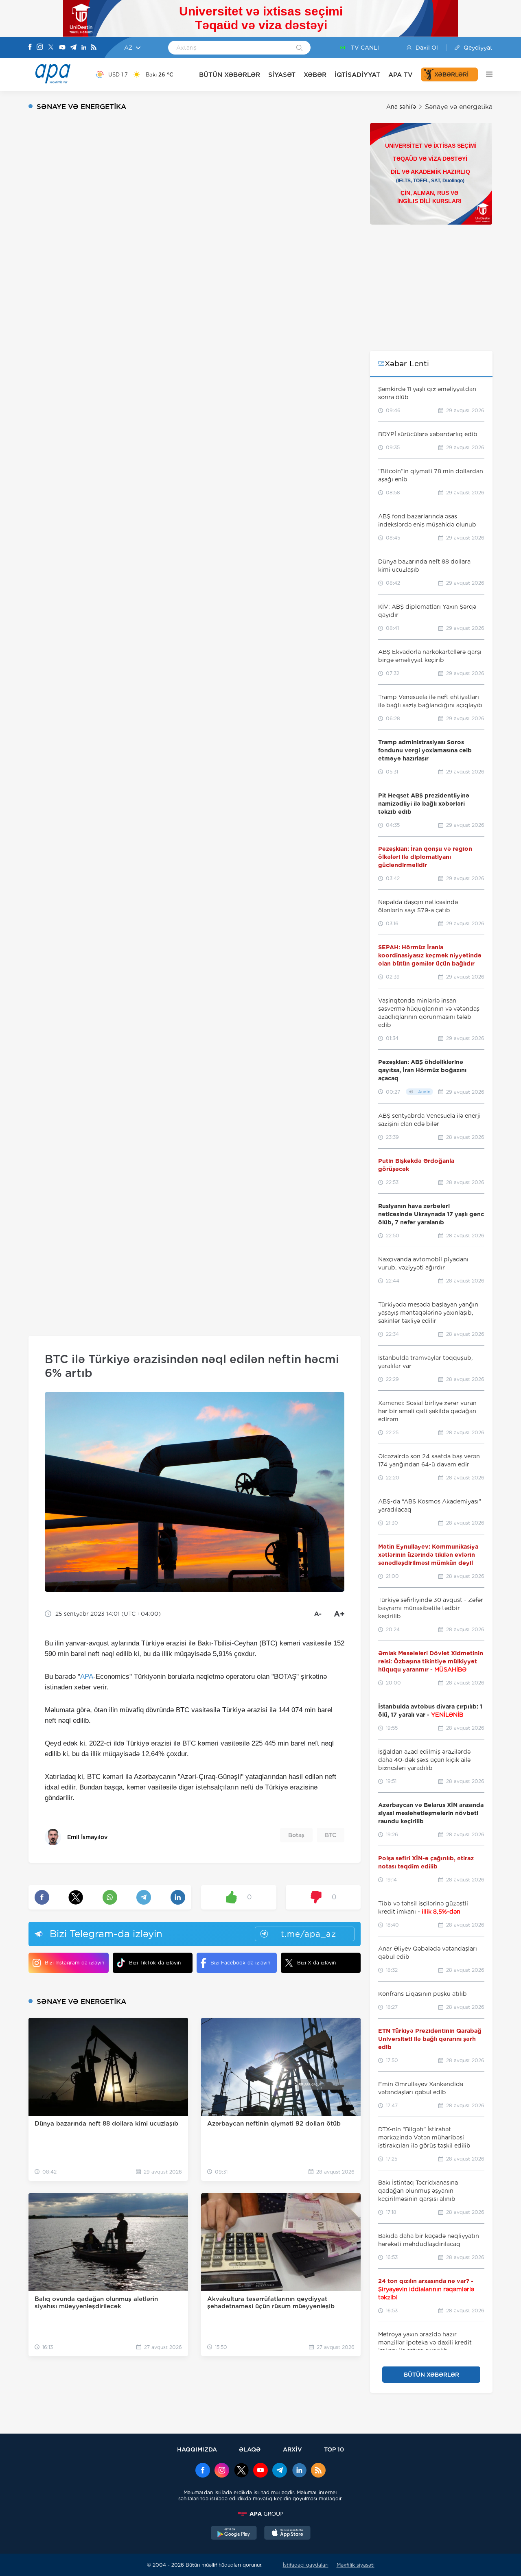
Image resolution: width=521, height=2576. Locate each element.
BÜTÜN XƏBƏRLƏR (230, 75)
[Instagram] (40, 48)
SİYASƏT (282, 75)
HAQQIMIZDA (197, 2449)
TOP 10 (334, 2449)
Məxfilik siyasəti (356, 2565)
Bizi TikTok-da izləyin (155, 1963)
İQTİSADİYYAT (357, 75)
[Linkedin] (84, 48)
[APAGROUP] (260, 2514)
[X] (51, 48)
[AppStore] (287, 2534)
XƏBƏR (315, 75)
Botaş (296, 1835)
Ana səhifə (401, 107)
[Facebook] (30, 48)
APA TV (401, 75)
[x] (241, 2471)
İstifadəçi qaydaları (306, 2565)
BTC (331, 1835)
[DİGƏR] (485, 74)
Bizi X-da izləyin (316, 1963)
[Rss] (94, 48)
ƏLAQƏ (250, 2449)
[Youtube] (62, 48)
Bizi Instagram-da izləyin (74, 1963)
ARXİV (292, 2449)
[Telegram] (73, 48)
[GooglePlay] (234, 2534)
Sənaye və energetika (459, 107)
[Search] (299, 48)
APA (87, 1677)
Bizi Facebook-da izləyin (240, 1963)
